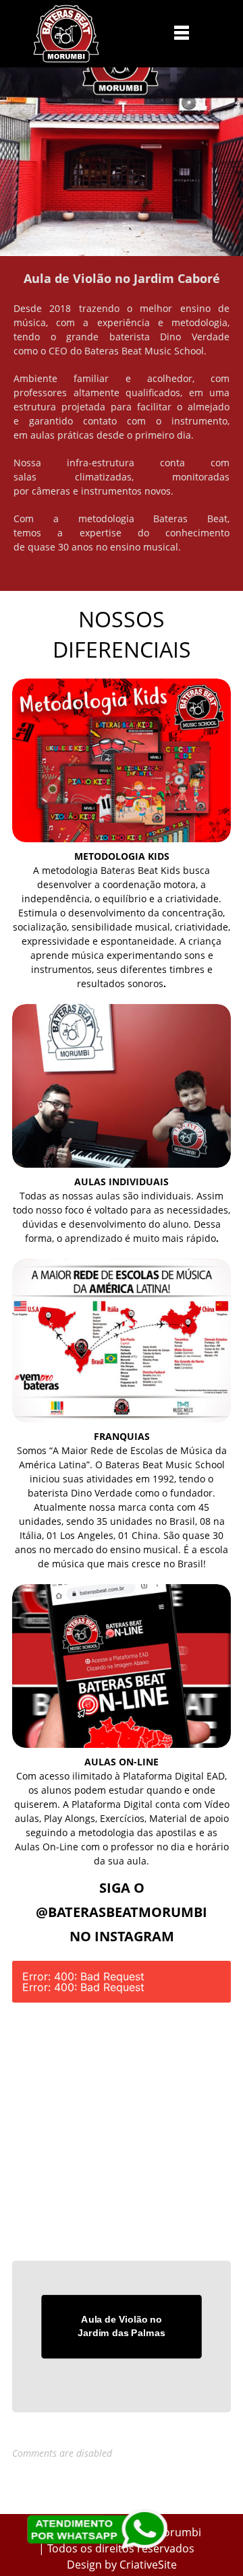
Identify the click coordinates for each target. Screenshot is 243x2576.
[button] (182, 32)
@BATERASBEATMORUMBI (122, 1912)
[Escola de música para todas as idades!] (66, 34)
